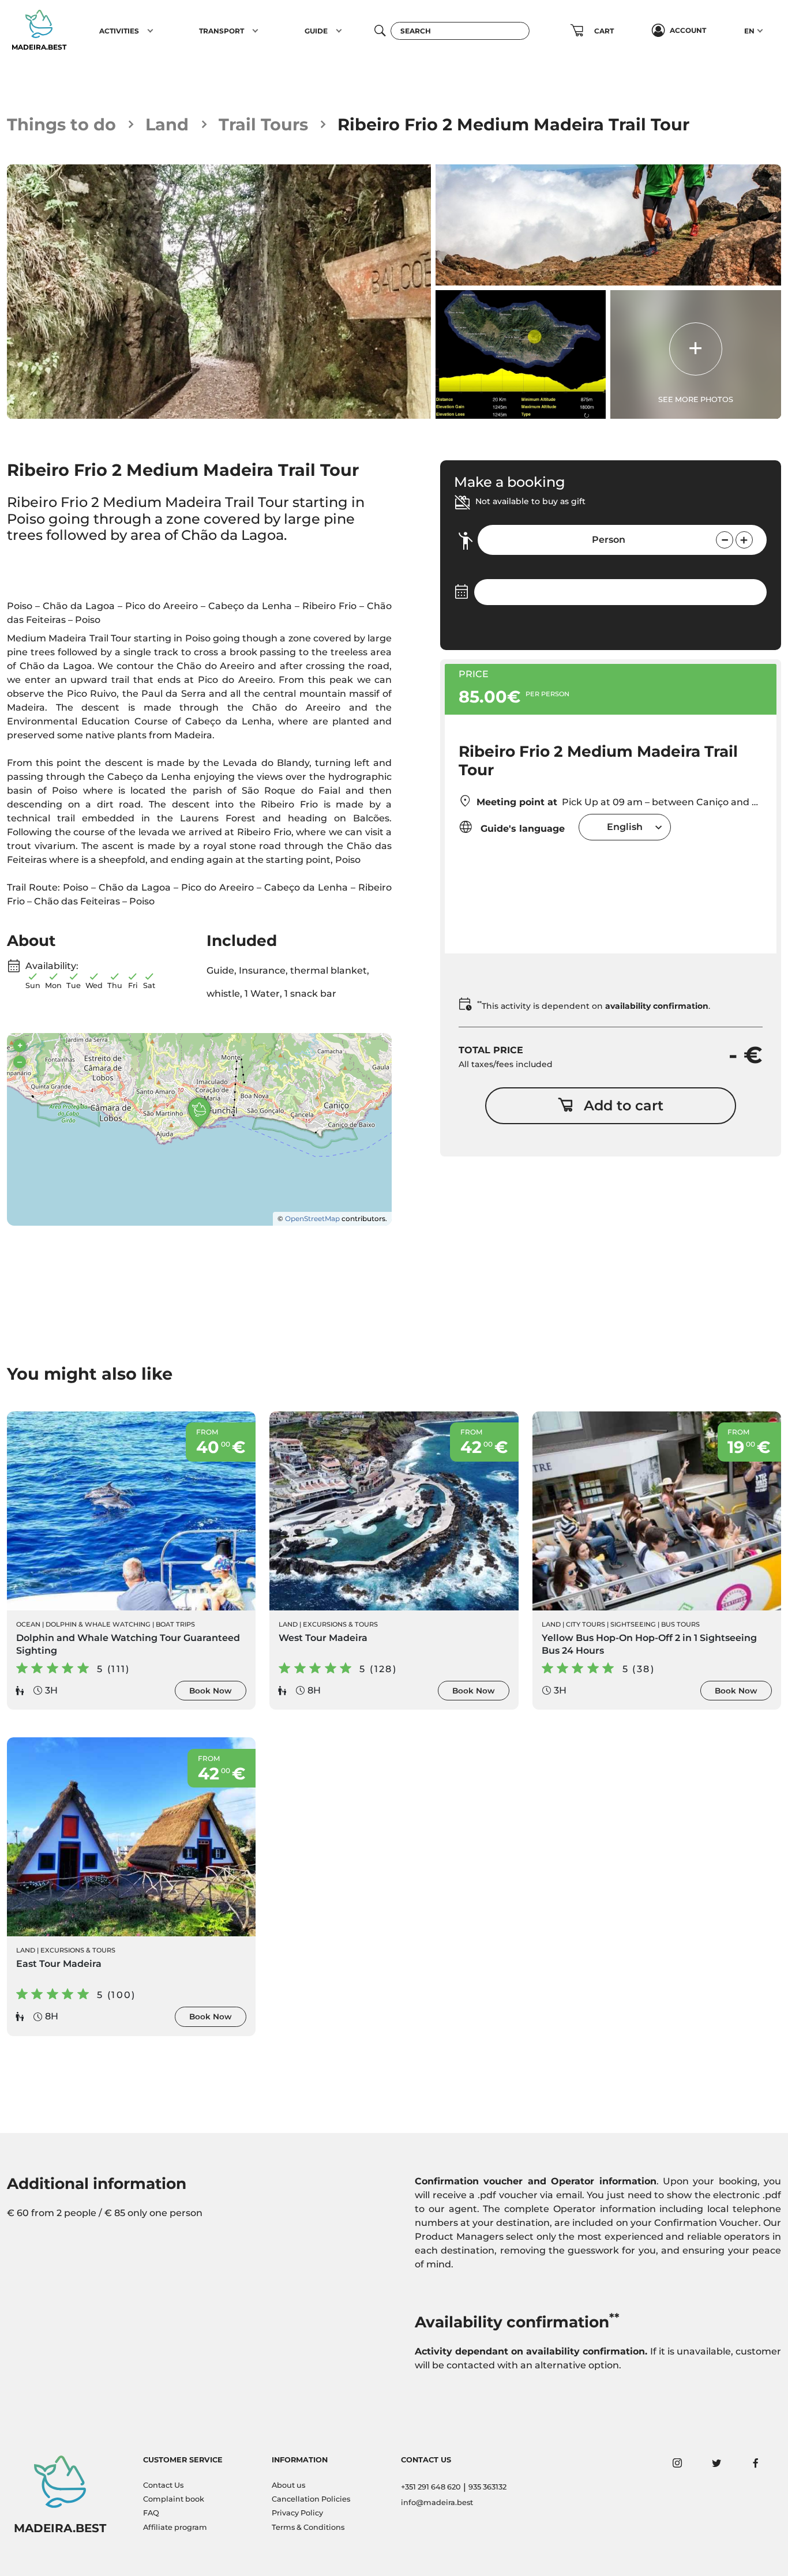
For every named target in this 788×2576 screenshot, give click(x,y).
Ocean (28, 1624)
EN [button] (749, 31)
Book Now (211, 1691)
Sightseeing (633, 1624)
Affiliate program (175, 2527)
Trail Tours (263, 124)
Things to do (61, 124)
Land (167, 124)
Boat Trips (175, 1624)
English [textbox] (625, 827)
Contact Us (163, 2485)
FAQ (151, 2513)
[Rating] (60, 564)
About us (288, 2485)
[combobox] (625, 827)
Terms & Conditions (308, 2527)
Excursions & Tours (340, 1624)
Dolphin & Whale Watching (98, 1624)
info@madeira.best (437, 2502)
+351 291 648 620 (431, 2487)
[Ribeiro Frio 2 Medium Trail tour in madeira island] (219, 292)
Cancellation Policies (311, 2499)
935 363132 (487, 2487)
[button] (150, 31)
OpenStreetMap (312, 1218)
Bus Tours (680, 1624)
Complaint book (174, 2499)
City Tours (586, 1624)
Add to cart (624, 1105)
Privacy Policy (297, 2513)
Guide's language (521, 829)
